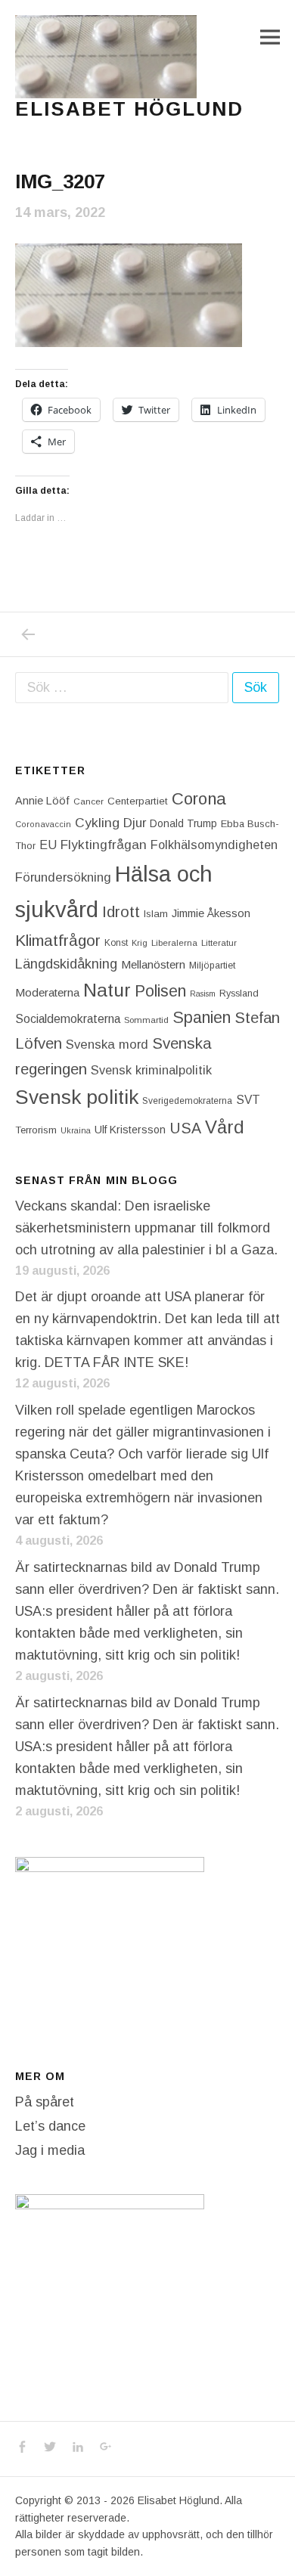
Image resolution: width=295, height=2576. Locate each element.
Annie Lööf (42, 801)
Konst (116, 943)
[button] (106, 57)
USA (185, 1128)
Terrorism (36, 1130)
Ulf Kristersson (130, 1130)
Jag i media (50, 2150)
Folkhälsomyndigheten (214, 845)
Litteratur (219, 943)
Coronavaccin (43, 824)
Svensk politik (77, 1097)
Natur (107, 990)
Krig (140, 943)
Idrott (121, 911)
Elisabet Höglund (129, 109)
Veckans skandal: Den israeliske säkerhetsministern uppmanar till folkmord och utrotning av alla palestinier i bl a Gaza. (146, 1228)
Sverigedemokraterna (187, 1101)
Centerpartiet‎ (138, 801)
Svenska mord (107, 1045)
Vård (225, 1127)
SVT (248, 1100)
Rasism (203, 994)
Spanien (202, 1017)
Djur (135, 823)
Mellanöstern (153, 964)
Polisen (160, 991)
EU (48, 845)
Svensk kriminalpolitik (151, 1070)
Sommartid (146, 1020)
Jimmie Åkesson (211, 913)
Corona (199, 799)
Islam (156, 914)
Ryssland (239, 994)
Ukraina (76, 1130)
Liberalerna (174, 943)
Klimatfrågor (58, 940)
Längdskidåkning (66, 964)
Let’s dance (50, 2126)
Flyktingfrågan (104, 845)
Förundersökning (63, 877)
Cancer (88, 801)
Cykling (97, 823)
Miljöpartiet (212, 966)
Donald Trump (183, 823)
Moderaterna (47, 992)
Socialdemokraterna (68, 1019)
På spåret (45, 2102)
